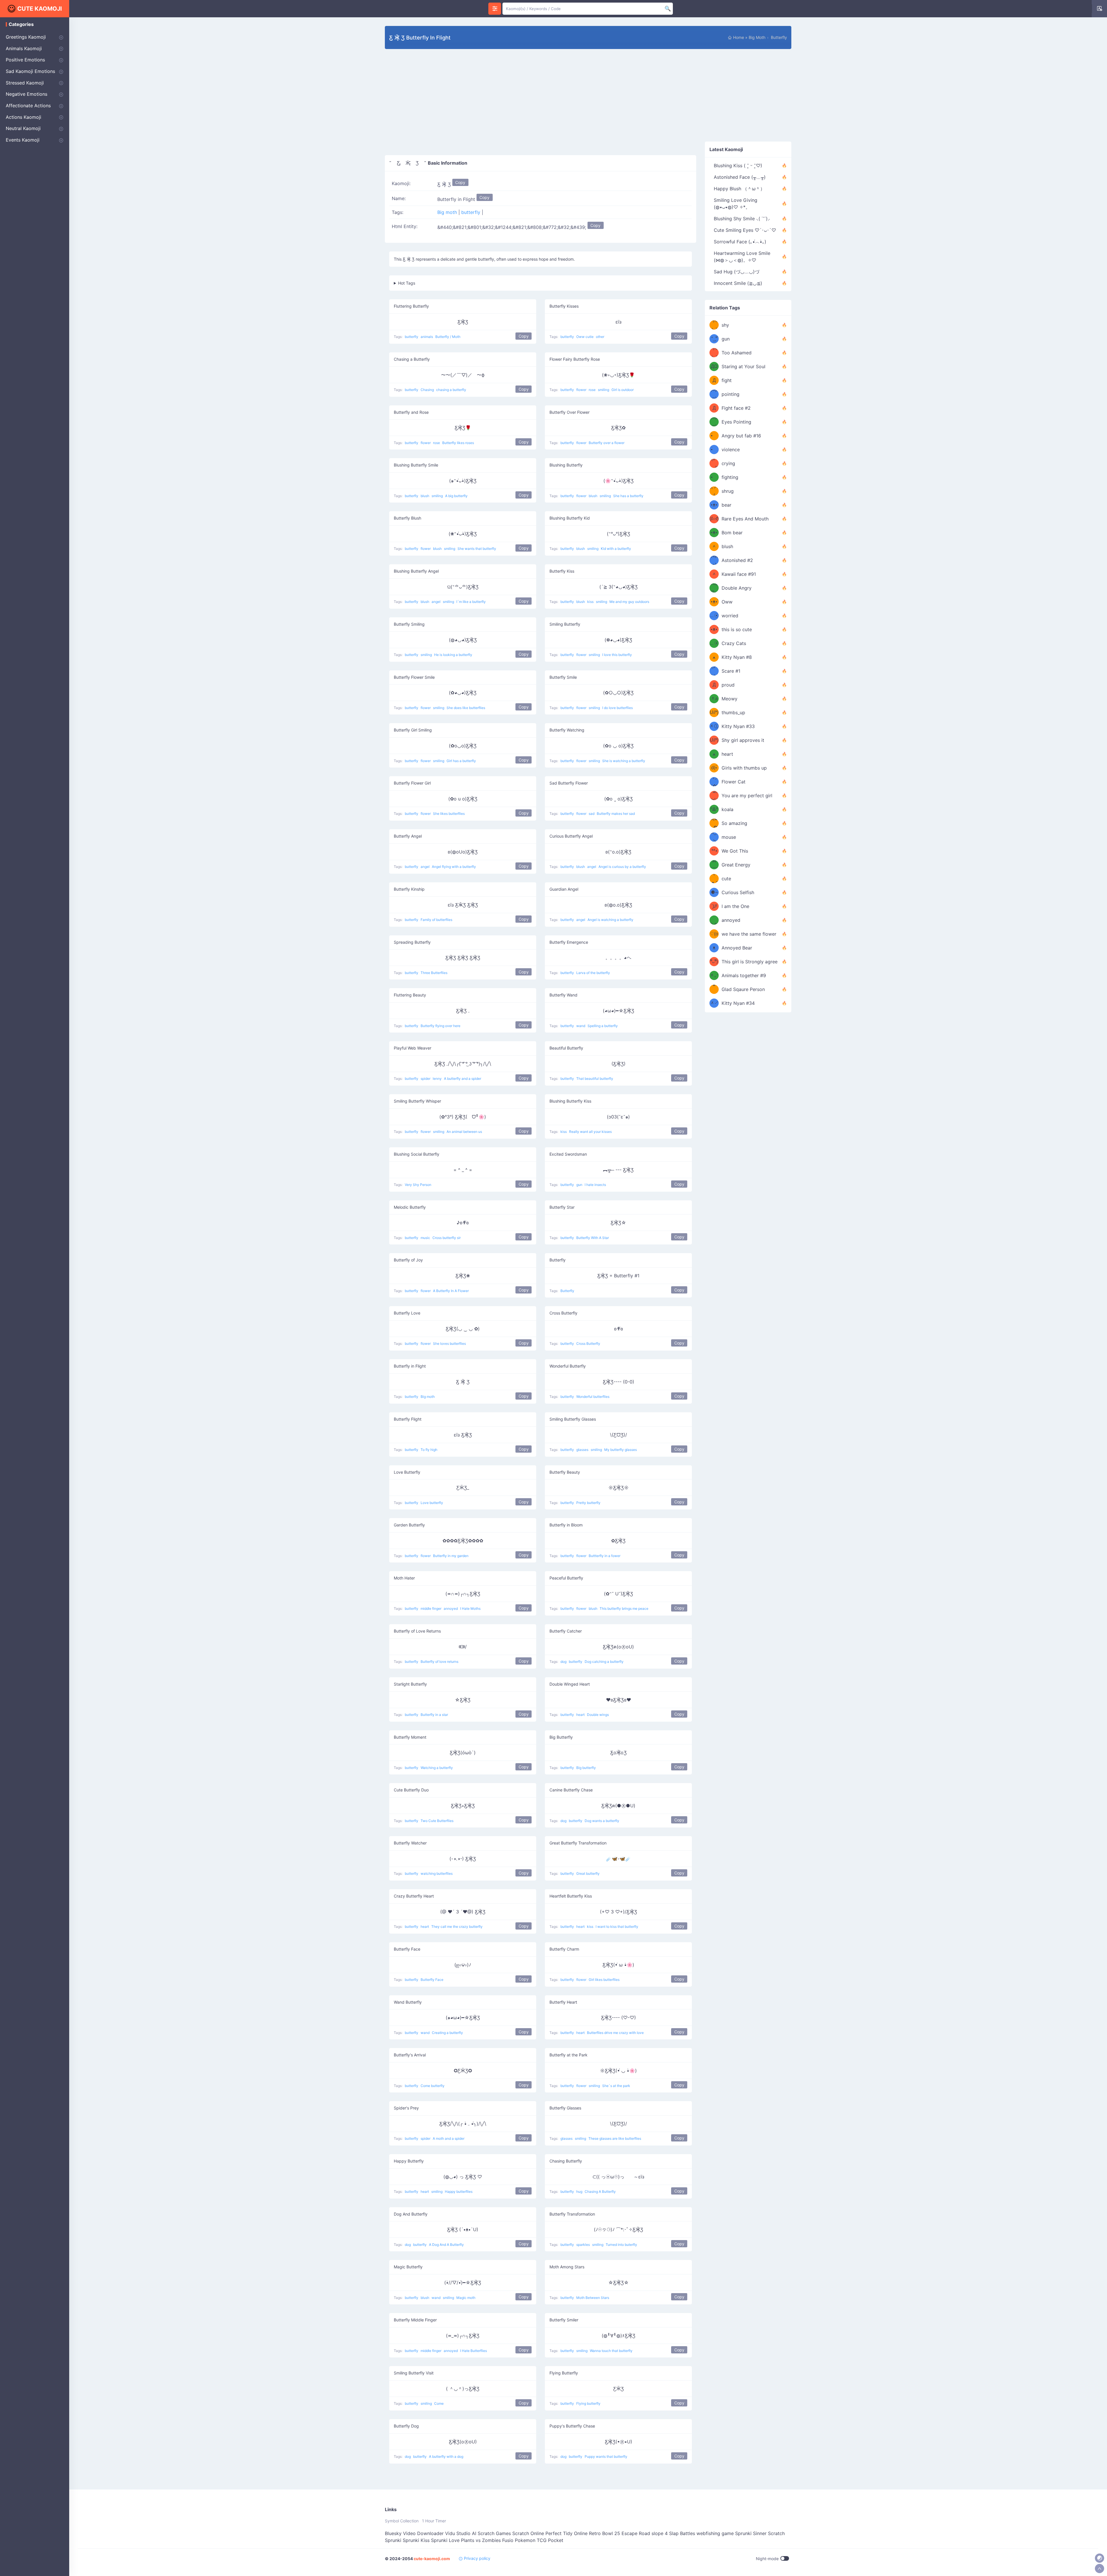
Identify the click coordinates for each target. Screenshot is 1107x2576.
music (426, 1238)
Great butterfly (588, 1873)
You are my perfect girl (747, 796)
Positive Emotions (25, 60)
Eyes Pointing (736, 422)
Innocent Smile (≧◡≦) (738, 283)
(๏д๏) (714, 560)
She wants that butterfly (477, 549)
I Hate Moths (470, 1608)
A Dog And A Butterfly (446, 2245)
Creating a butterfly (447, 2033)
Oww (727, 602)
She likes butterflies (449, 814)
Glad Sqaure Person (743, 989)
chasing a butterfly (451, 390)
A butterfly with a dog (446, 2456)
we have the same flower (749, 934)
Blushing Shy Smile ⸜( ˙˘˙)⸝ (742, 219)
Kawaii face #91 (739, 574)
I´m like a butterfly (471, 602)
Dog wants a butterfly (602, 1821)
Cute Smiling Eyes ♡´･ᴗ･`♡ (745, 230)
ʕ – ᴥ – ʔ (714, 948)
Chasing (428, 390)
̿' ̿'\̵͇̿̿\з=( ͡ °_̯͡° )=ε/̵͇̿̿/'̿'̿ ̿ (714, 339)
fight (727, 380)
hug (580, 2192)
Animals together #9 (744, 975)
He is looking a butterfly (453, 655)
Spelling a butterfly (603, 1026)
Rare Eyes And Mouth (745, 519)
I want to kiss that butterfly (617, 1927)
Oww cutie (585, 337)
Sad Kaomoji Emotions (30, 71)
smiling (604, 390)
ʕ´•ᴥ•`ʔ (714, 602)
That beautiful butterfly (595, 1079)
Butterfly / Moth (448, 337)
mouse (729, 837)
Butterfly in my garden (451, 1556)
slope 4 (660, 2533)
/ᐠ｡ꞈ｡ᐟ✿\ (714, 782)
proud (728, 685)
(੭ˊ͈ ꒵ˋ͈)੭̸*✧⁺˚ (714, 906)
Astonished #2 (737, 560)
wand (581, 1026)
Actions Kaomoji (23, 117)
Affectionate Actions (28, 106)
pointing (731, 394)
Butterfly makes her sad (616, 814)
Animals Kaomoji (24, 48)
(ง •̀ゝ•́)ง (714, 436)
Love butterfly (432, 1503)
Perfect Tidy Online (566, 2533)
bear (726, 505)
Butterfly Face (432, 1980)
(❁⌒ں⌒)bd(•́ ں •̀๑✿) (714, 768)
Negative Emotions (27, 94)
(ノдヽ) (714, 671)
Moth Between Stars (593, 2298)
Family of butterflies (436, 920)
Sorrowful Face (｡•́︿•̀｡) (740, 242)
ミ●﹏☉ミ (714, 616)
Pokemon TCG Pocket (539, 2540)
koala (727, 809)
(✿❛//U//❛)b (714, 712)
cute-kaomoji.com (432, 2559)
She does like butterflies (466, 708)
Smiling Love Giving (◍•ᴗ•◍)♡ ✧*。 (736, 204)
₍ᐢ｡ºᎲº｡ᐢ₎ (714, 809)
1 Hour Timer (434, 2521)
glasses (583, 1450)
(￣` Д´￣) (714, 685)
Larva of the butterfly (593, 973)
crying (728, 463)
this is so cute (737, 629)
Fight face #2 (736, 408)
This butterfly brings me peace (624, 1608)
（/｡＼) (714, 325)
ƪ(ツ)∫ (714, 491)
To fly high (429, 1450)
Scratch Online (528, 2533)
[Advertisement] (541, 107)
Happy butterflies (459, 2192)
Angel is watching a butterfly (610, 920)
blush (425, 496)
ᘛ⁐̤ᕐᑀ (714, 837)
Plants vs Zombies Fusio (487, 2540)
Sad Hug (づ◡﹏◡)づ (737, 272)
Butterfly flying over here (440, 1026)
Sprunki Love (445, 2540)
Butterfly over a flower (607, 443)
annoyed (451, 1608)
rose (593, 390)
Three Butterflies (434, 973)
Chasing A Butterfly (600, 2192)
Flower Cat (734, 782)
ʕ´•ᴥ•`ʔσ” (714, 505)
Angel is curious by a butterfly (622, 867)
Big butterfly (586, 1768)
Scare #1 (731, 671)
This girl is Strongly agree (750, 962)
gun (580, 1185)
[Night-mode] (1100, 2558)
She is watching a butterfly (624, 761)
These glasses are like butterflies (615, 2138)
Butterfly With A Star (593, 1238)
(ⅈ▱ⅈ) (714, 519)
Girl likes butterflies (604, 1980)
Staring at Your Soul (743, 366)
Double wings (598, 1715)
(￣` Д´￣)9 (714, 865)
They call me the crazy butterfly (457, 1927)
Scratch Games (494, 2533)
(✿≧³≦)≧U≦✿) (714, 796)
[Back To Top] (1100, 2569)
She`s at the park (616, 2086)
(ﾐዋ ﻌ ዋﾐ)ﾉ (714, 657)
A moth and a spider (449, 2138)
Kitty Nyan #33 (738, 726)
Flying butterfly (588, 2403)
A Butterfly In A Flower (451, 1291)
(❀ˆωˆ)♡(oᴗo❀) (714, 934)
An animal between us (464, 1132)
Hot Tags (407, 283)
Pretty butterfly (588, 1503)
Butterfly (567, 1291)
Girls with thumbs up (744, 768)
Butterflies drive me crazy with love (615, 2033)
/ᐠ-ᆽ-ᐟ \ (714, 1003)
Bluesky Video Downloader (414, 2533)
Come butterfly (433, 2086)
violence (731, 450)
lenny (438, 1079)
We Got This (735, 851)
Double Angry (737, 588)
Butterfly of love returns (439, 1662)
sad (592, 814)
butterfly (778, 37)
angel (436, 602)
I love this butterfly (617, 655)
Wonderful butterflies (593, 1397)
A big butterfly (456, 496)
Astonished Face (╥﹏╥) (740, 177)
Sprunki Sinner (751, 2533)
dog (564, 1662)
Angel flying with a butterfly (454, 867)
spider (426, 1079)
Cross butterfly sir (447, 1238)
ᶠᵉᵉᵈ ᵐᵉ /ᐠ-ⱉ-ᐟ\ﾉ (714, 920)
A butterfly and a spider (463, 1079)
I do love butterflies (617, 708)
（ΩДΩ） (714, 366)
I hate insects (595, 1185)
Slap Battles (682, 2533)
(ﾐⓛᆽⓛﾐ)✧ (714, 726)
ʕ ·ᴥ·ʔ (714, 879)
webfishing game (715, 2533)
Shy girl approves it (743, 740)
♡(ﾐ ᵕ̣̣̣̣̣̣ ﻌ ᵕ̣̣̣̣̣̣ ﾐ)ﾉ (714, 754)
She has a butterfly (628, 496)
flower (582, 390)
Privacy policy (477, 2558)
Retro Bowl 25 (605, 2533)
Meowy (729, 699)
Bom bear (732, 533)
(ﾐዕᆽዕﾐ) (714, 699)
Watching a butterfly (437, 1768)
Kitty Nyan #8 (737, 657)
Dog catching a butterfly (604, 1662)
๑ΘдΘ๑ (714, 588)
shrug (728, 491)
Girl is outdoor (623, 390)
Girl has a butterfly (461, 761)
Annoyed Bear (737, 948)
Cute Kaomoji (40, 9)
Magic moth (466, 2298)
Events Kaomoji (23, 140)
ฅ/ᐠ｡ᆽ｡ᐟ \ (714, 975)
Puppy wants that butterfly (606, 2456)
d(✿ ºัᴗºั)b (714, 962)
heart (581, 1715)
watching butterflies (437, 1873)
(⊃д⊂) (714, 394)
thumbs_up (733, 712)
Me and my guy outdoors (629, 602)
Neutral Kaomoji (23, 128)
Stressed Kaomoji (25, 83)
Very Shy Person (418, 1185)
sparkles (583, 2245)
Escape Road (636, 2533)
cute (726, 879)
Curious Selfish (738, 892)
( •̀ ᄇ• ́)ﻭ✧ (714, 851)
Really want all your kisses (590, 1132)
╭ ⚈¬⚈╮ (714, 892)
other (600, 337)
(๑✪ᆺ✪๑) (714, 546)
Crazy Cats (734, 643)
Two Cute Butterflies (437, 1821)
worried (730, 616)
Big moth (758, 37)
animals (427, 337)
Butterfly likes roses (458, 443)
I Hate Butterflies (474, 2351)
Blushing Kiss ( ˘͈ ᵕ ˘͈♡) (738, 166)
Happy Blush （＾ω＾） (739, 189)
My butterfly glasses (621, 1450)
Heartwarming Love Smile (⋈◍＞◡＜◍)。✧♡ (742, 257)
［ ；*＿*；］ (714, 989)
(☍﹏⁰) (714, 463)
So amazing (734, 823)
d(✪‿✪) (714, 823)
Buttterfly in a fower (605, 1556)
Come (439, 2403)
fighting (730, 477)
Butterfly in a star (434, 1715)
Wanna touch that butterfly (611, 2351)
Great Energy (736, 865)
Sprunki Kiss (416, 2540)
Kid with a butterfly (616, 549)
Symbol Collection (402, 2521)
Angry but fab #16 (741, 436)
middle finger (431, 1608)
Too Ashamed (737, 353)
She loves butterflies (449, 1344)
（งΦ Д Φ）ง (714, 380)
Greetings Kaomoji (26, 37)
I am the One (735, 906)
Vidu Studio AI (461, 2533)
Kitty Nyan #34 (738, 1003)
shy (725, 325)
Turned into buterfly (621, 2245)
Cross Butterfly (588, 1344)
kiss (591, 602)
